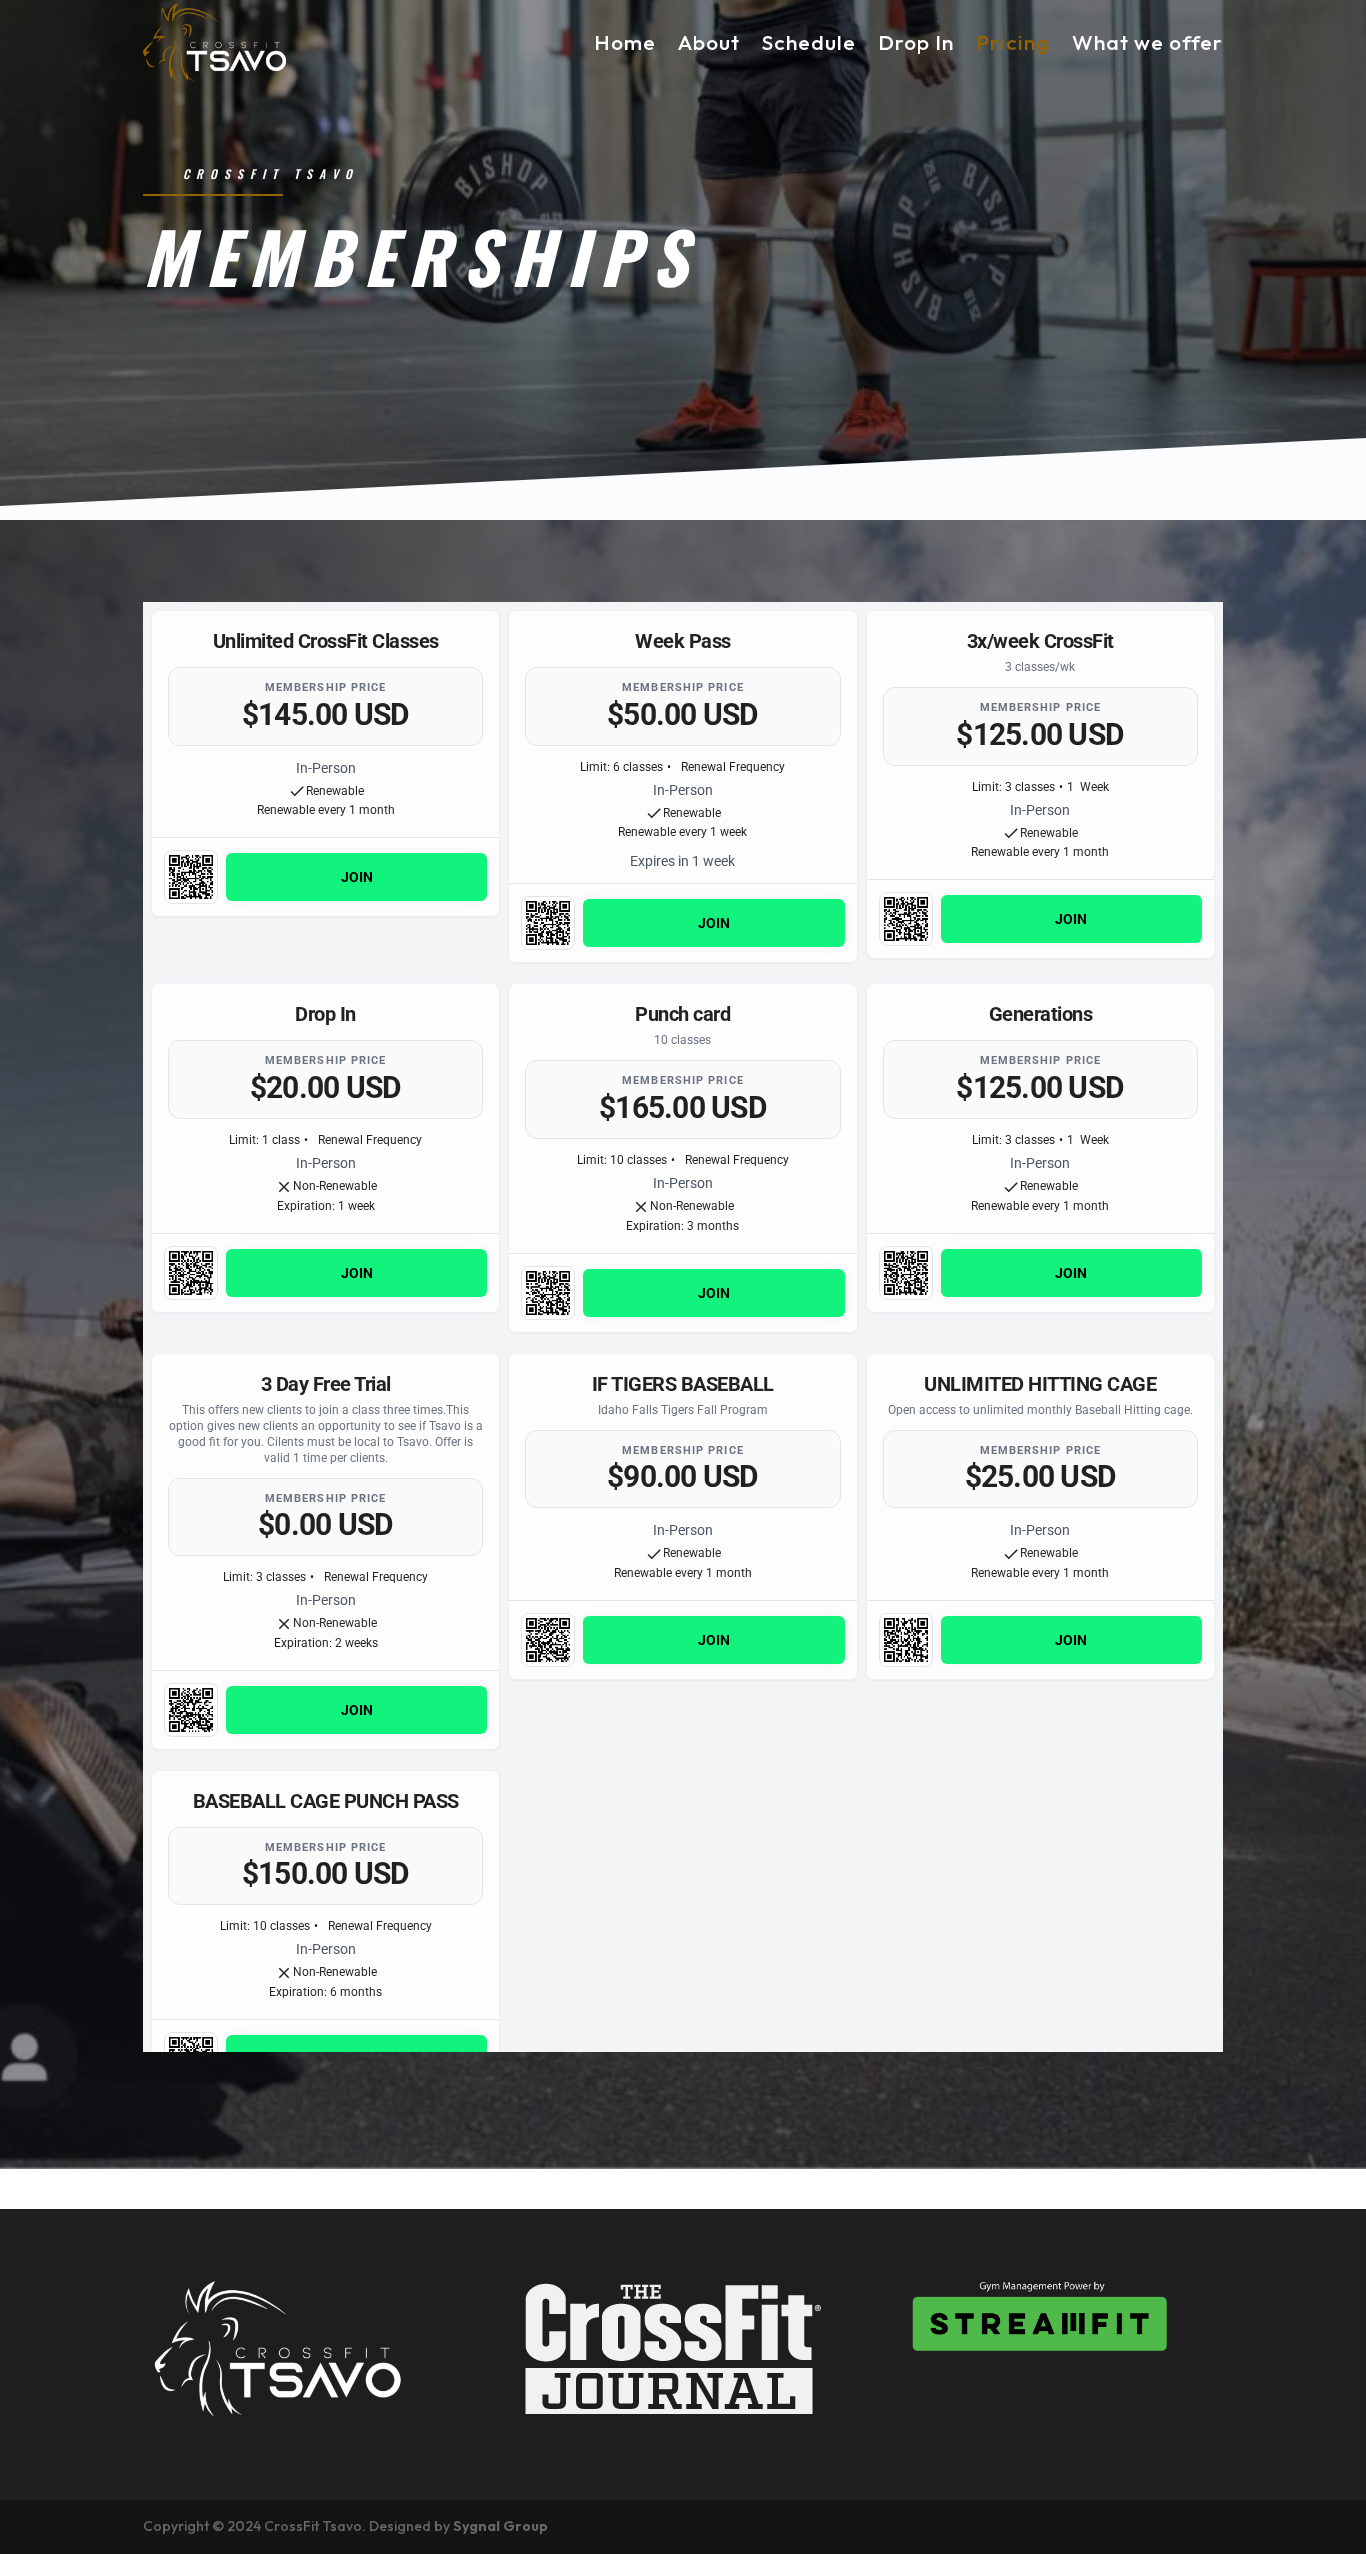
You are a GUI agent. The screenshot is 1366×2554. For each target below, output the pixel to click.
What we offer (1147, 42)
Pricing (1013, 42)
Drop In (916, 42)
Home (625, 42)
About (709, 42)
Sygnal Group (500, 2526)
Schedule (809, 42)
